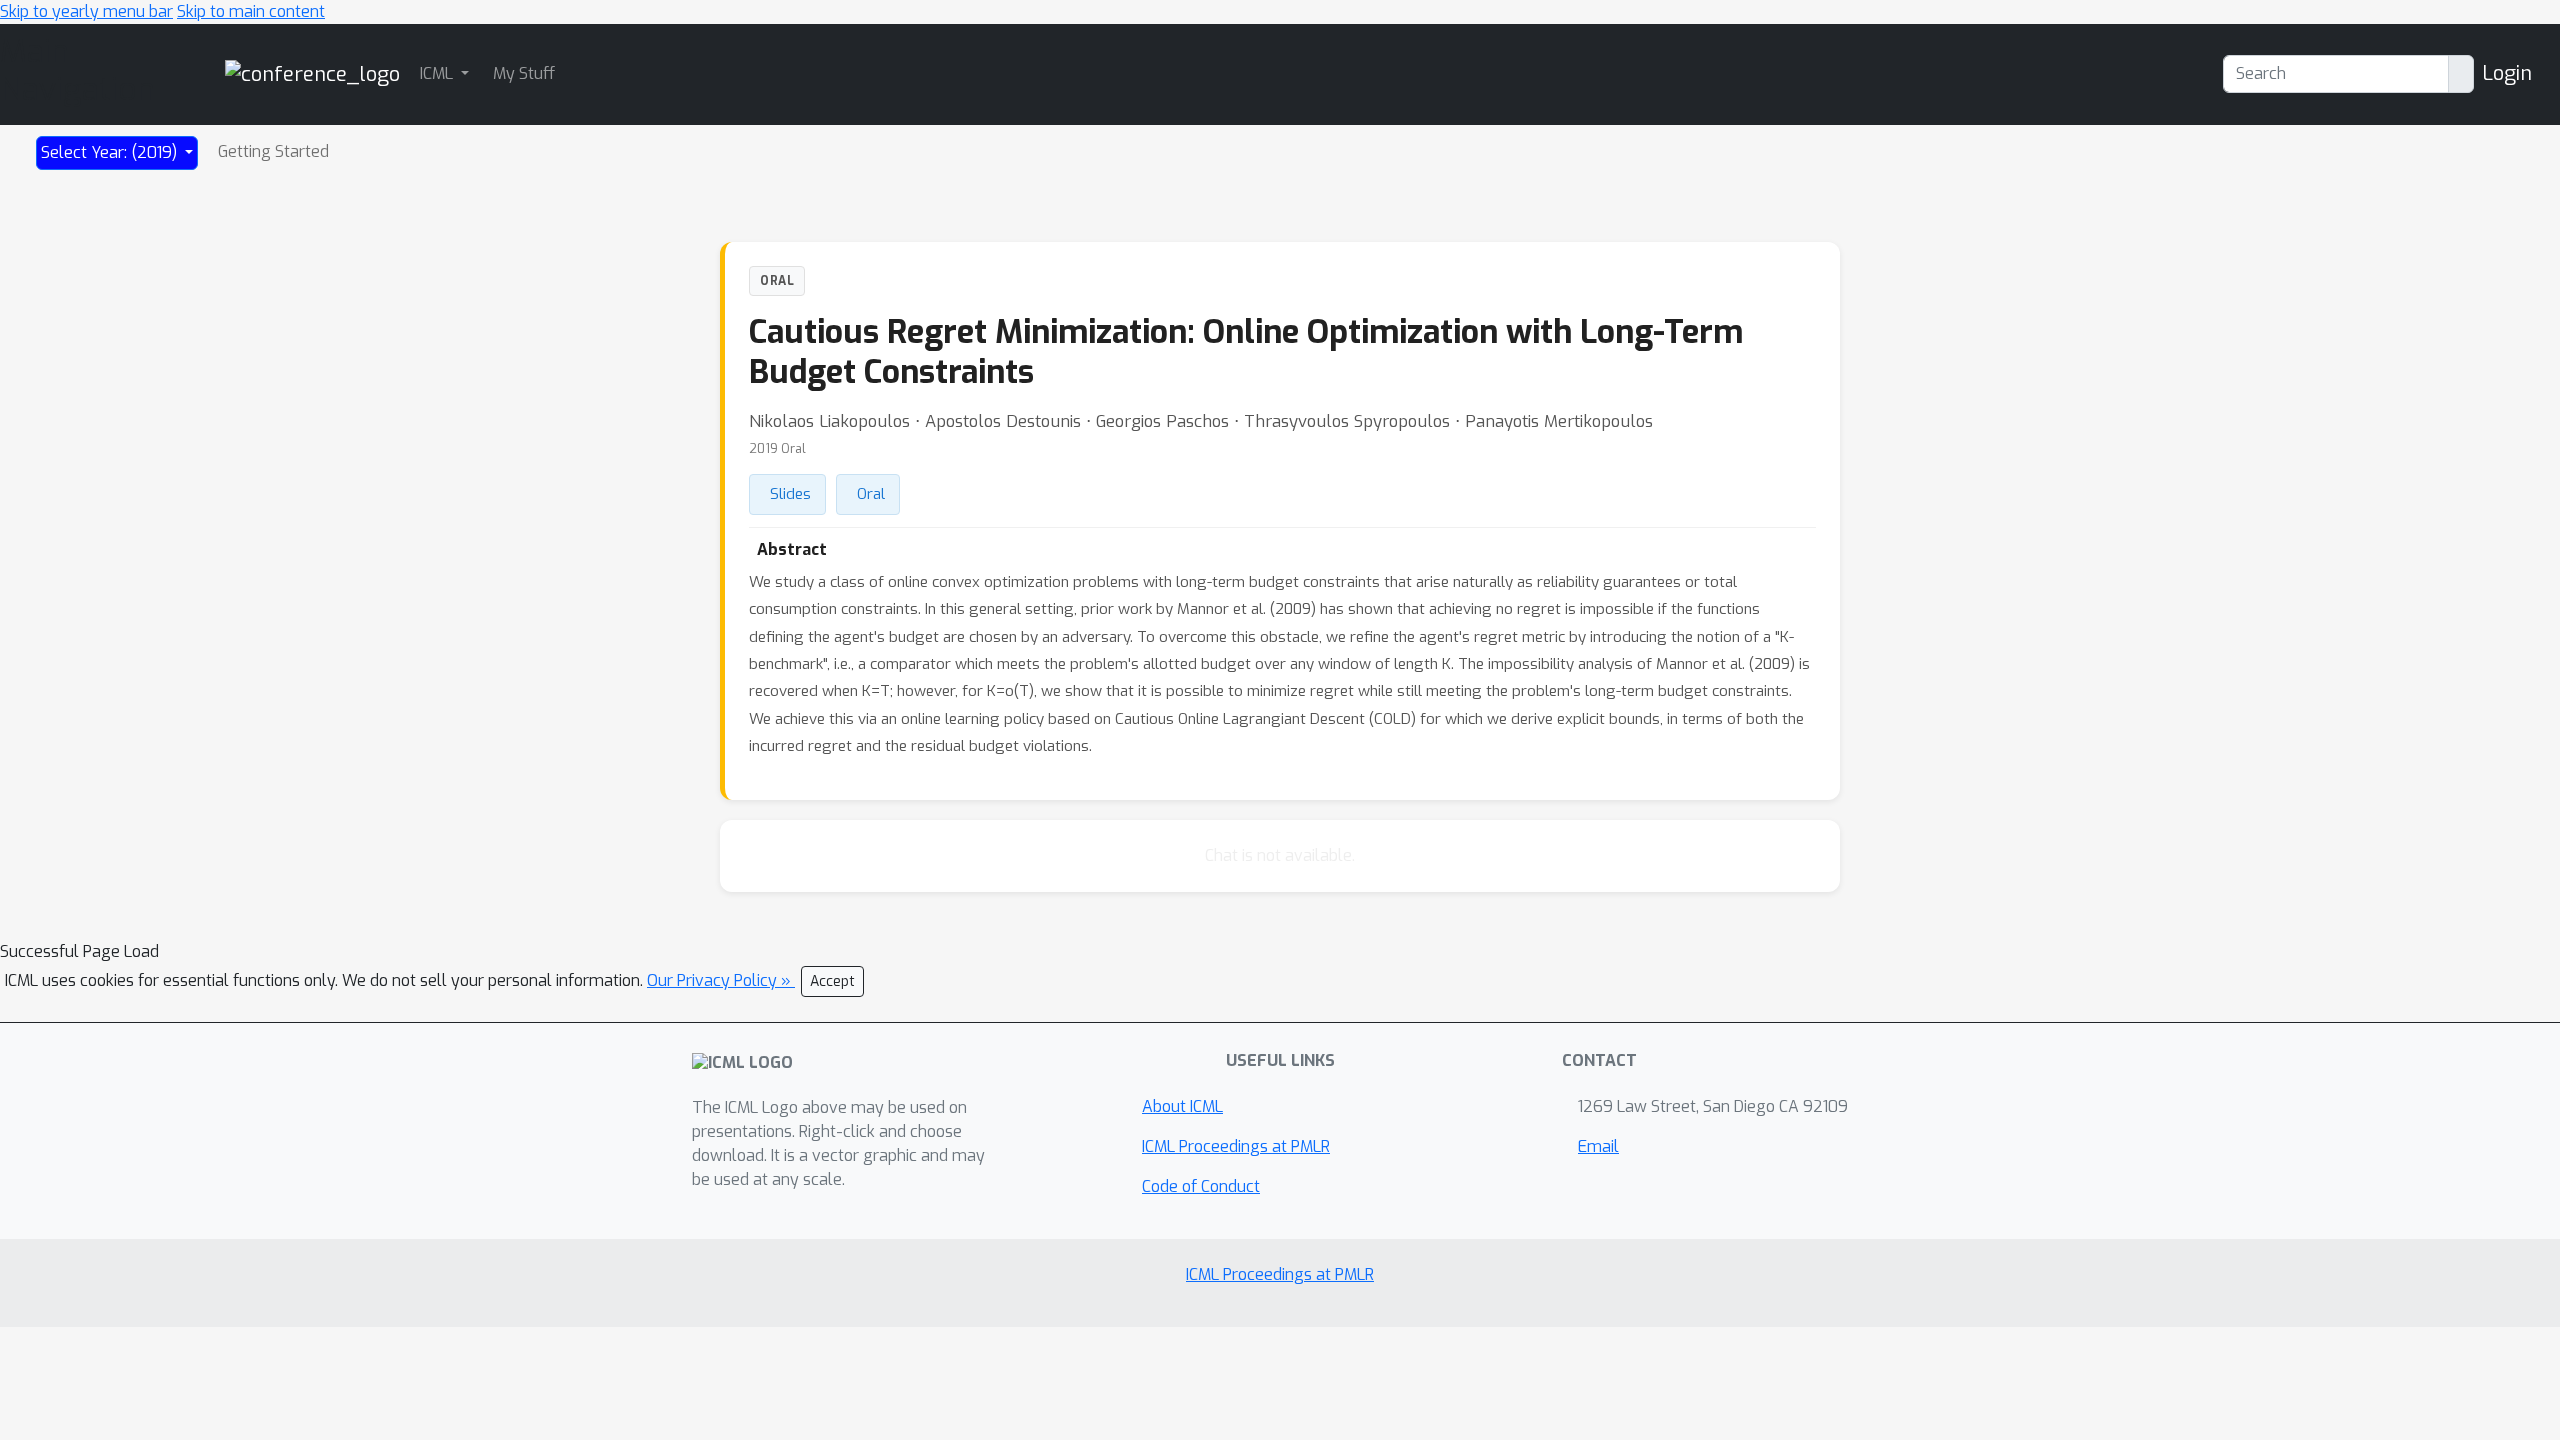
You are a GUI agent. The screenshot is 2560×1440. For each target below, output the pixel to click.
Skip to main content (251, 11)
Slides (790, 494)
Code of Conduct (1201, 1186)
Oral (871, 494)
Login (2507, 73)
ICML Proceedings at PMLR (1236, 1146)
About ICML (1182, 1106)
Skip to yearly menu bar (86, 11)
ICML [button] (438, 73)
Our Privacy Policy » (721, 980)
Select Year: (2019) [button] (111, 152)
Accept (832, 981)
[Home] (312, 73)
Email (1598, 1146)
